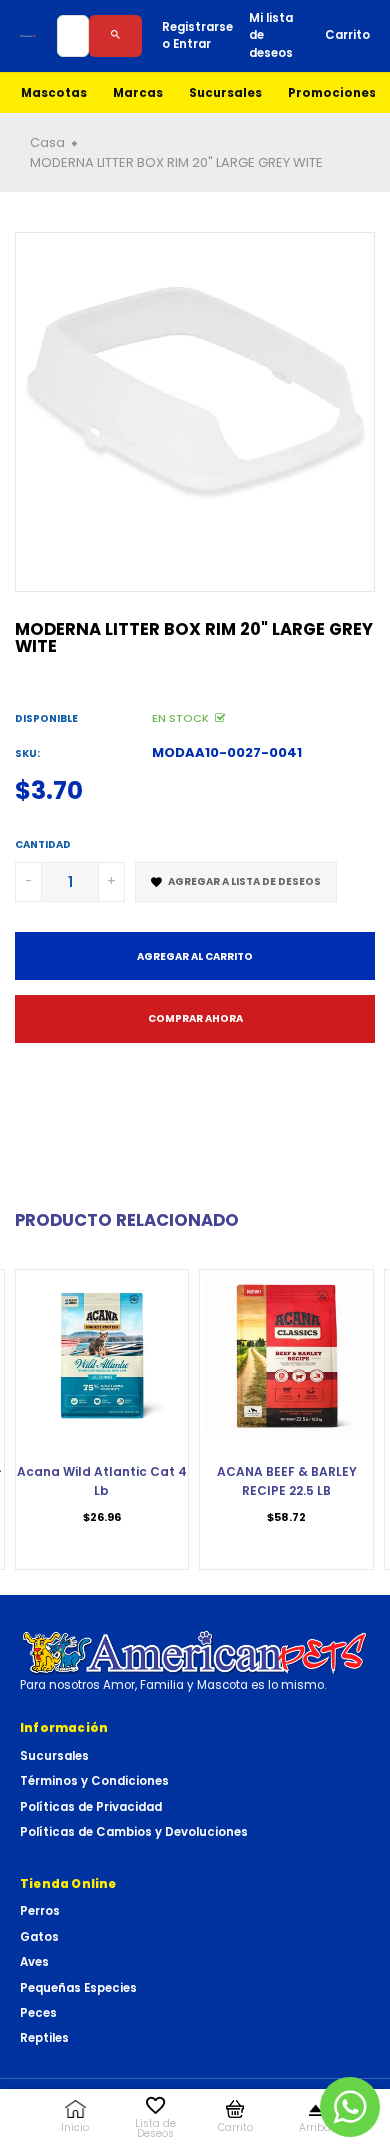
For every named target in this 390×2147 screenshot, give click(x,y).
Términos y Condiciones (94, 1781)
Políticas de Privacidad (91, 1807)
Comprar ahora (195, 1018)
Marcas (138, 93)
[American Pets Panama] (28, 36)
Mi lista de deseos (271, 35)
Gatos (39, 1937)
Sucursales (225, 93)
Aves (34, 1962)
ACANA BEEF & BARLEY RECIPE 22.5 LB (287, 1480)
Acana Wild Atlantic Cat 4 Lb (102, 1480)
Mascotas (54, 93)
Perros (40, 1911)
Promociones (332, 93)
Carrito (347, 35)
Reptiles (44, 2038)
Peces (38, 2013)
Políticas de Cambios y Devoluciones (134, 1832)
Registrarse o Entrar (197, 35)
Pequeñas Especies (78, 1988)
